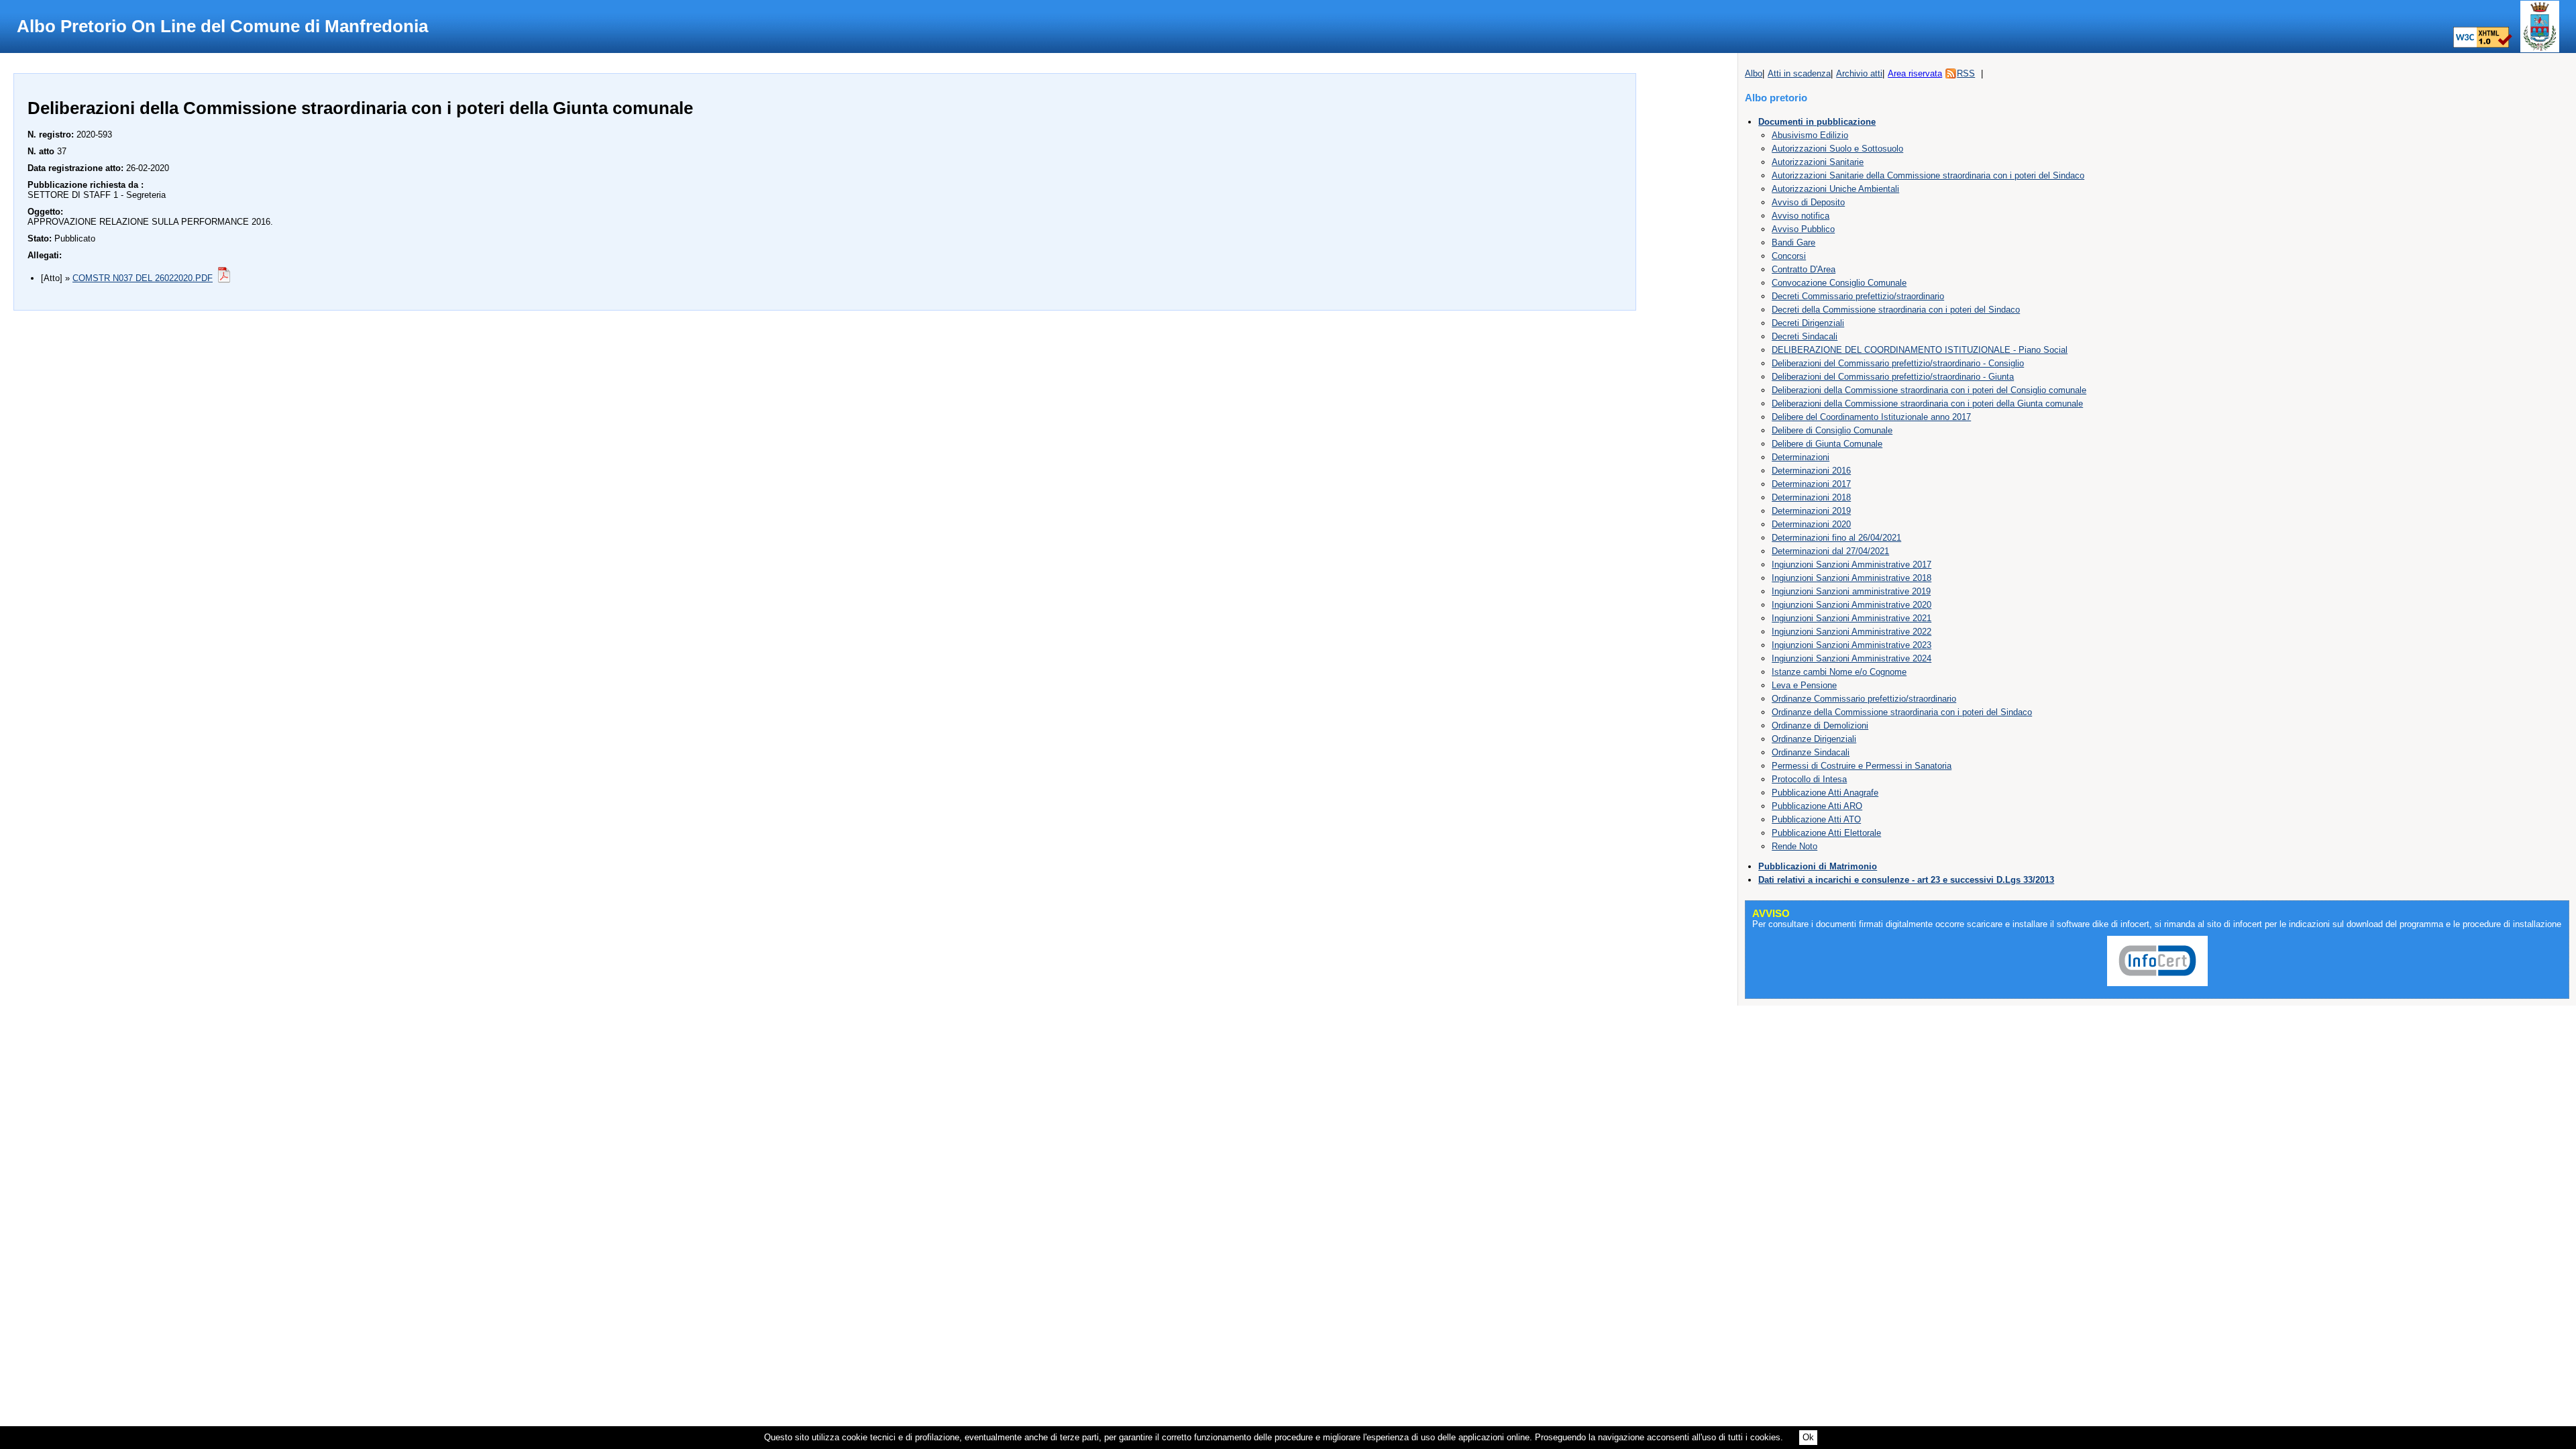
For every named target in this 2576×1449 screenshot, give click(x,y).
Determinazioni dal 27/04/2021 (1830, 551)
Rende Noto (1794, 846)
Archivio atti (1859, 73)
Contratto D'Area (1804, 269)
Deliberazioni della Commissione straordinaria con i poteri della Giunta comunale (1927, 404)
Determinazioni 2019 (1811, 511)
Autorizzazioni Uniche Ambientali (1835, 189)
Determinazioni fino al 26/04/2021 (1836, 538)
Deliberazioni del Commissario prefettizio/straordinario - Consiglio (1898, 363)
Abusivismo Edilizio (1810, 135)
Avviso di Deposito (1808, 202)
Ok (1808, 1437)
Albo (1754, 73)
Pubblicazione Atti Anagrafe (1825, 793)
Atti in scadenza (1799, 73)
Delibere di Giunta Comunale (1827, 444)
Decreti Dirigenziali (1808, 323)
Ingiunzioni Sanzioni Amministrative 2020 (1851, 605)
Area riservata (1915, 73)
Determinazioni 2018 (1811, 497)
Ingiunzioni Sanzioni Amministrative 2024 (1851, 658)
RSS (1966, 73)
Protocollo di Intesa (1809, 779)
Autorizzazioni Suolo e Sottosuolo (1837, 149)
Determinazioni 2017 (1811, 484)
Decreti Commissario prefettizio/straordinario (1858, 296)
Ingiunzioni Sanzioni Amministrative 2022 (1851, 632)
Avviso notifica (1801, 216)
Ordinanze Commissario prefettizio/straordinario (1864, 699)
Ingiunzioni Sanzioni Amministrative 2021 (1851, 618)
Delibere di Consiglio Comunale (1832, 430)
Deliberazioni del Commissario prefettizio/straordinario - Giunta (1893, 377)
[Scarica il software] (2157, 986)
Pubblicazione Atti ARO (1817, 806)
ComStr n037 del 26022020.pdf (143, 278)
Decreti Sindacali (1805, 336)
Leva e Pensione (1804, 685)
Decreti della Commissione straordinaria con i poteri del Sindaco (1896, 310)
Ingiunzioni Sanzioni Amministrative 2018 (1851, 578)
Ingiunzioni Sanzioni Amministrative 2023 (1851, 645)
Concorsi (1789, 256)
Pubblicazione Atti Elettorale (1826, 833)
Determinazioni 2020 (1811, 524)
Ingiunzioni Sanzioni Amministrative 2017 (1851, 565)
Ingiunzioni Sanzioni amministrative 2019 (1851, 591)
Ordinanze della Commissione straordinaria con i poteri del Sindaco (1902, 712)
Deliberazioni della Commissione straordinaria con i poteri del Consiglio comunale (1929, 390)
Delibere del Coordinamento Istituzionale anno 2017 (1871, 417)
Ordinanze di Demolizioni (1820, 726)
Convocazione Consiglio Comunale (1839, 283)
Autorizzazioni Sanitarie (1818, 162)
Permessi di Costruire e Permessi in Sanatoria (1862, 766)
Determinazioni (1801, 457)
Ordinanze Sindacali (1811, 752)
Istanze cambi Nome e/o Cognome (1839, 672)
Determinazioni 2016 (1811, 471)
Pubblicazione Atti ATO (1816, 819)
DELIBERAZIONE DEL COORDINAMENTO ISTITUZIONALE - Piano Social (1920, 350)
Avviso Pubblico (1803, 229)
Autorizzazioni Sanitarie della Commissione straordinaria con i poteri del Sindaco (1928, 175)
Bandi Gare (1793, 243)
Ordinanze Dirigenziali (1814, 739)
